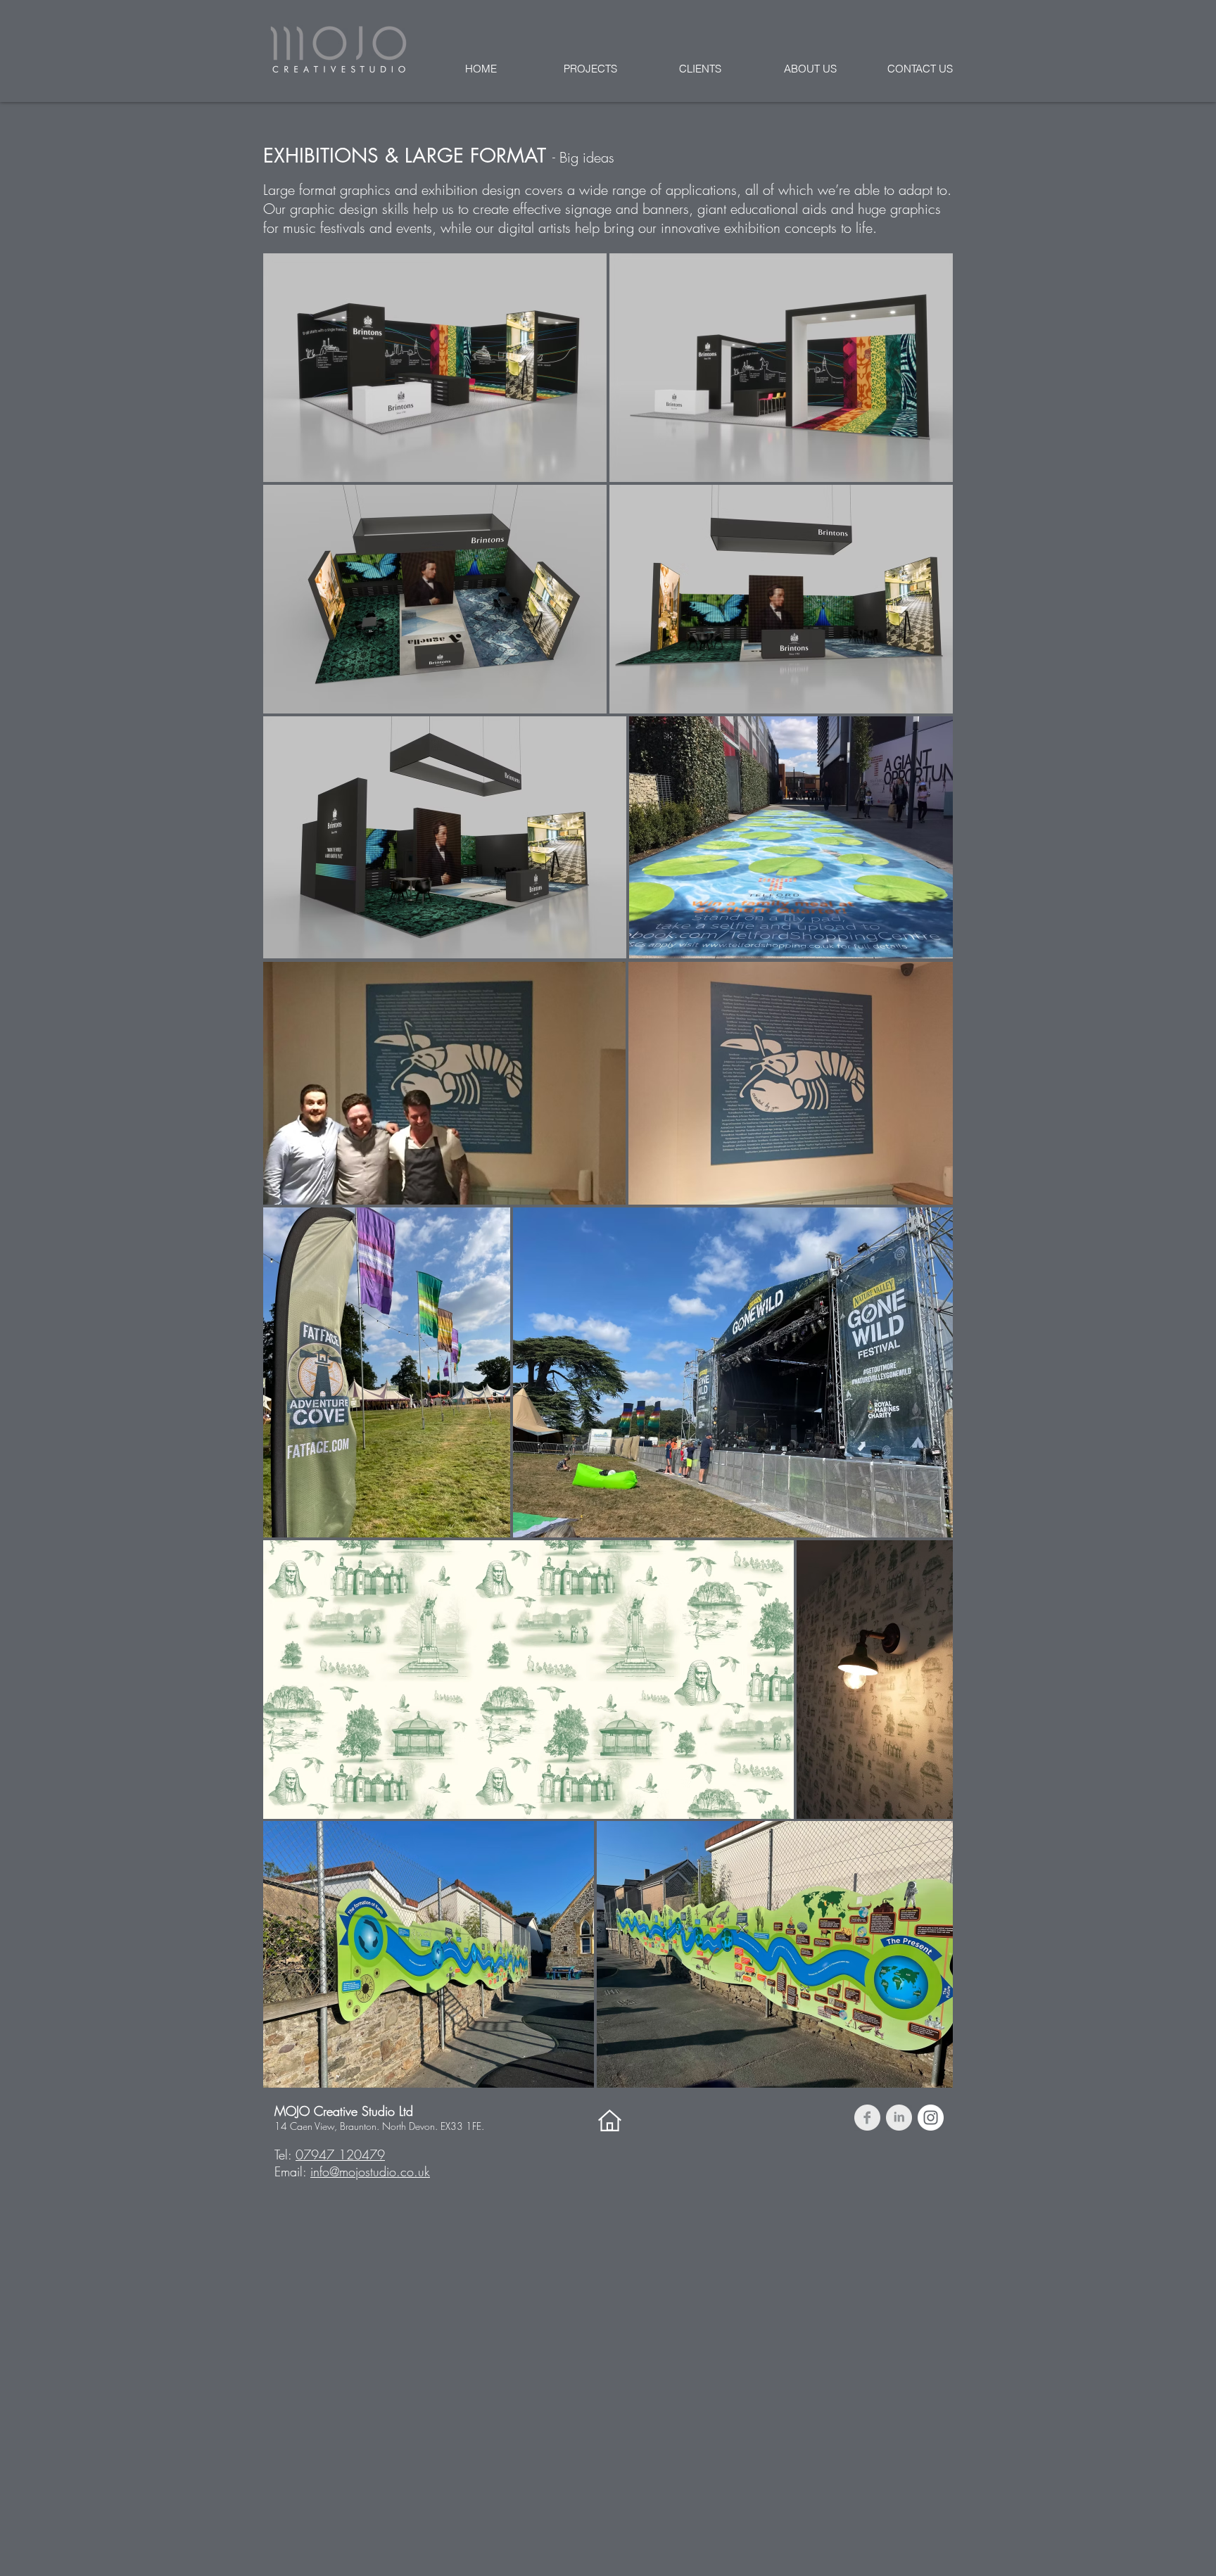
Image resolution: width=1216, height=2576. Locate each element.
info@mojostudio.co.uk (370, 2171)
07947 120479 (340, 2155)
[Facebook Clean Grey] (867, 2118)
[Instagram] (931, 2118)
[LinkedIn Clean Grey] (899, 2118)
